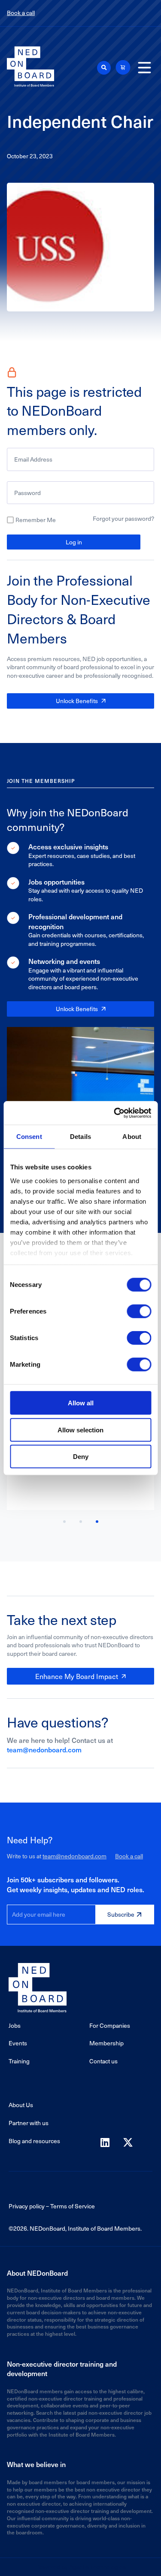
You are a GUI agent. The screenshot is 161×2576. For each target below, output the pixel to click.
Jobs (15, 2025)
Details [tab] (80, 1137)
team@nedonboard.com (44, 1749)
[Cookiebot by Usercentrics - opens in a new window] (115, 1113)
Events (18, 2043)
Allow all (81, 1403)
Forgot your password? (123, 518)
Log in (74, 542)
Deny (81, 1457)
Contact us (103, 2061)
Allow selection (80, 1430)
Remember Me (36, 520)
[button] (104, 68)
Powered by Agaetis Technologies (81, 2567)
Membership (106, 2043)
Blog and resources (34, 2141)
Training (19, 2061)
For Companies (110, 2025)
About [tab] (132, 1137)
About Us (21, 2105)
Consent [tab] (29, 1137)
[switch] (139, 1311)
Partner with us (29, 2123)
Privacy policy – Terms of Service (52, 2206)
